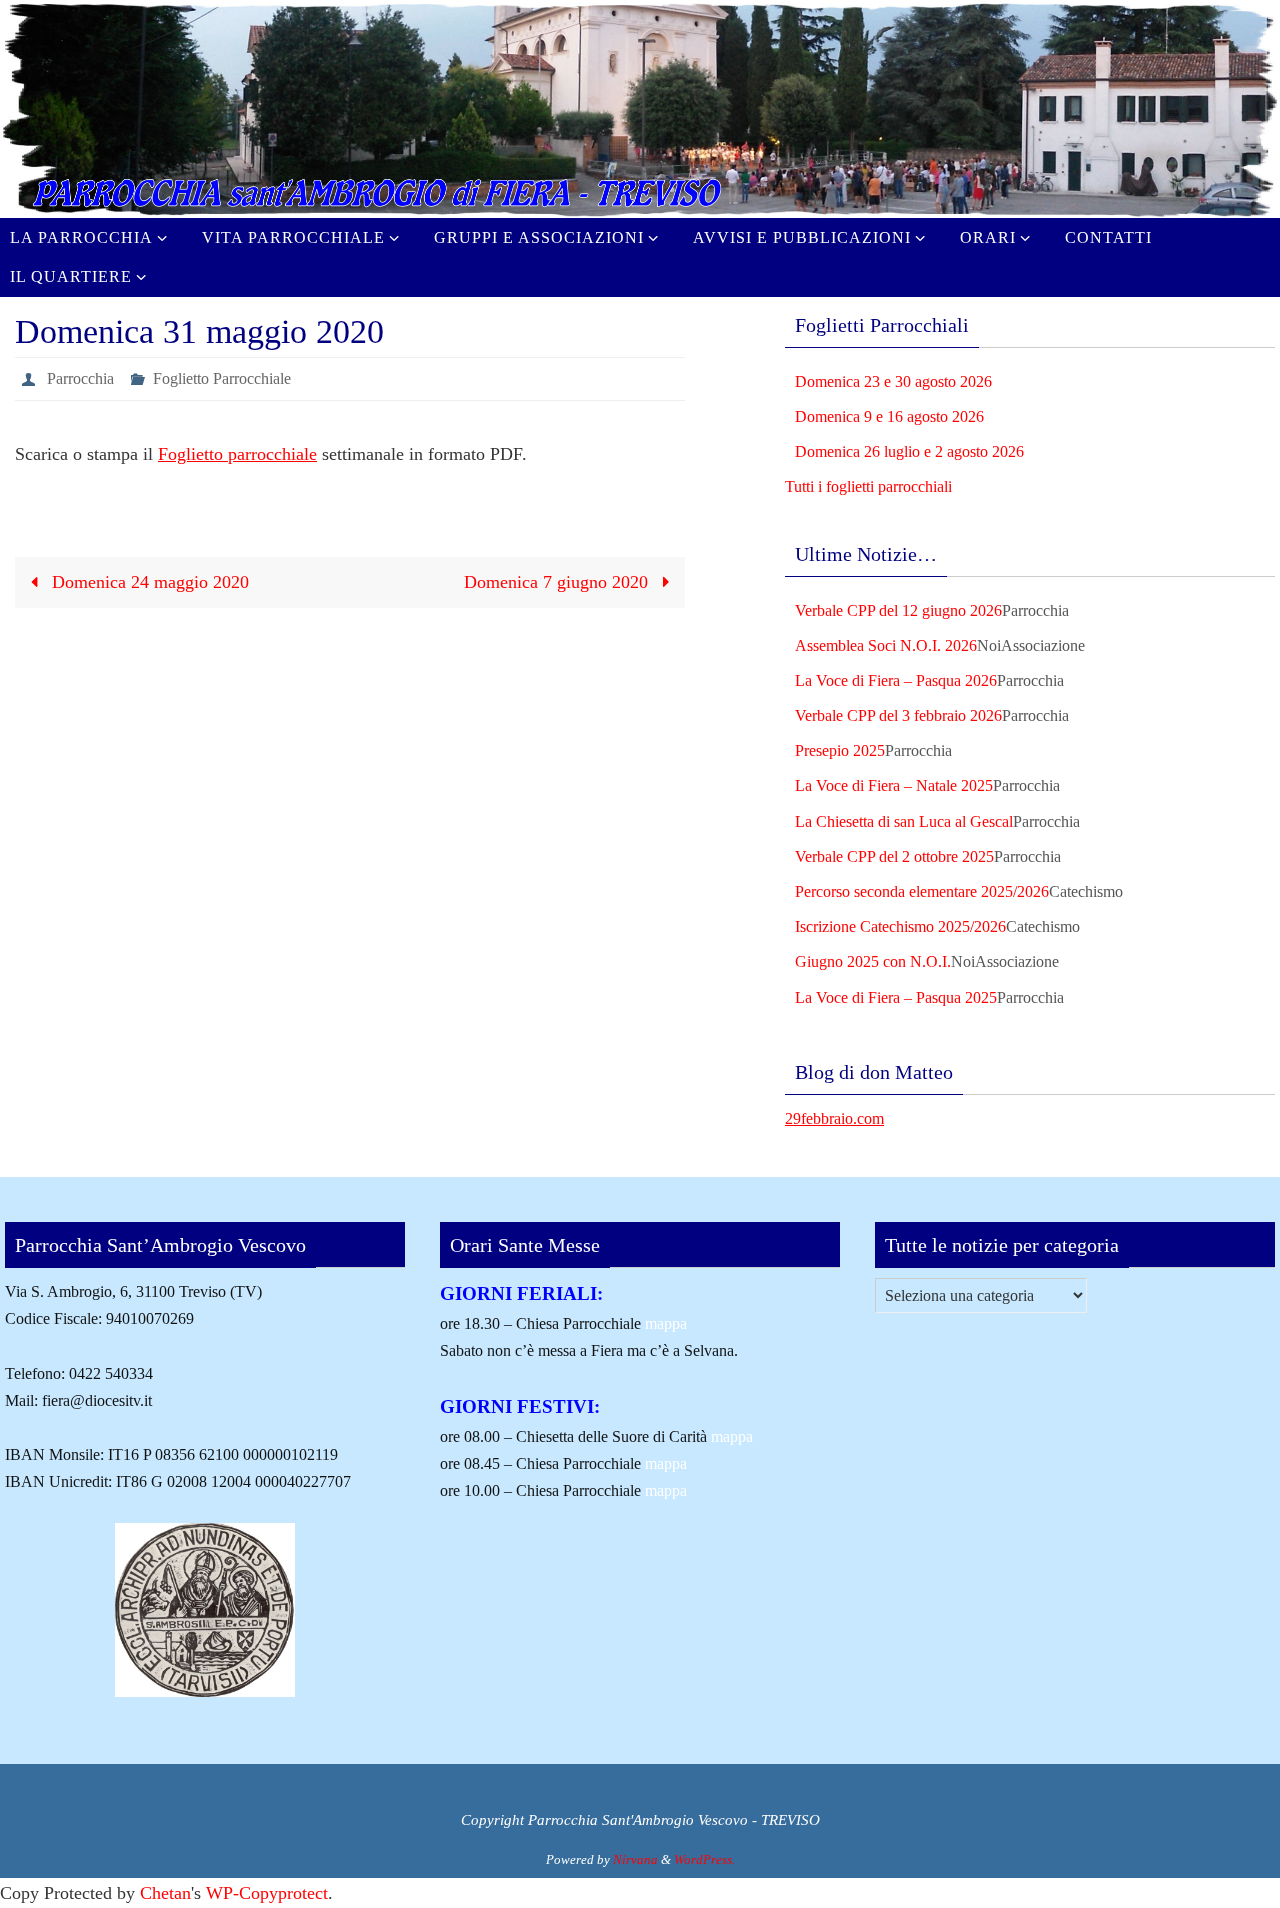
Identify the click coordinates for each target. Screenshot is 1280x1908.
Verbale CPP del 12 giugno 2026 (898, 610)
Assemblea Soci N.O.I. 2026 (886, 645)
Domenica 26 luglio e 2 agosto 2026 (909, 451)
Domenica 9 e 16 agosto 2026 (889, 416)
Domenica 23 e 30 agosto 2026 (893, 381)
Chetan (165, 1893)
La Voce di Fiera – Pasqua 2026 (896, 680)
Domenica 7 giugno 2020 (558, 582)
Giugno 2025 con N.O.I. (873, 961)
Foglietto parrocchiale (237, 454)
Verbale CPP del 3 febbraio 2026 (898, 715)
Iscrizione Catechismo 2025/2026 (900, 926)
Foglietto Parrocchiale (222, 378)
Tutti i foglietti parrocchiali (868, 486)
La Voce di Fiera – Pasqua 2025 (896, 997)
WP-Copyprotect (267, 1893)
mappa (666, 1323)
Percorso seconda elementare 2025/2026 (922, 891)
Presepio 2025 (840, 750)
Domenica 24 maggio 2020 (148, 582)
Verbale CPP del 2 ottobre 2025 (894, 856)
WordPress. (704, 1859)
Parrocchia (80, 378)
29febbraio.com (834, 1118)
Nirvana (635, 1859)
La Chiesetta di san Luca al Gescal (904, 821)
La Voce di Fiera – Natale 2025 (894, 785)
